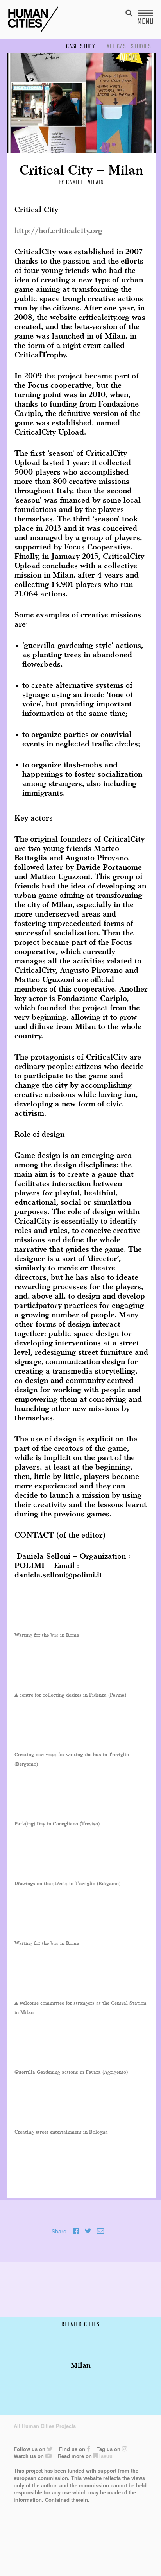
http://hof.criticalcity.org (58, 231)
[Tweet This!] (88, 2231)
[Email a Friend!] (100, 2231)
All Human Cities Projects (45, 2426)
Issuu (105, 2456)
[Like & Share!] (76, 2231)
